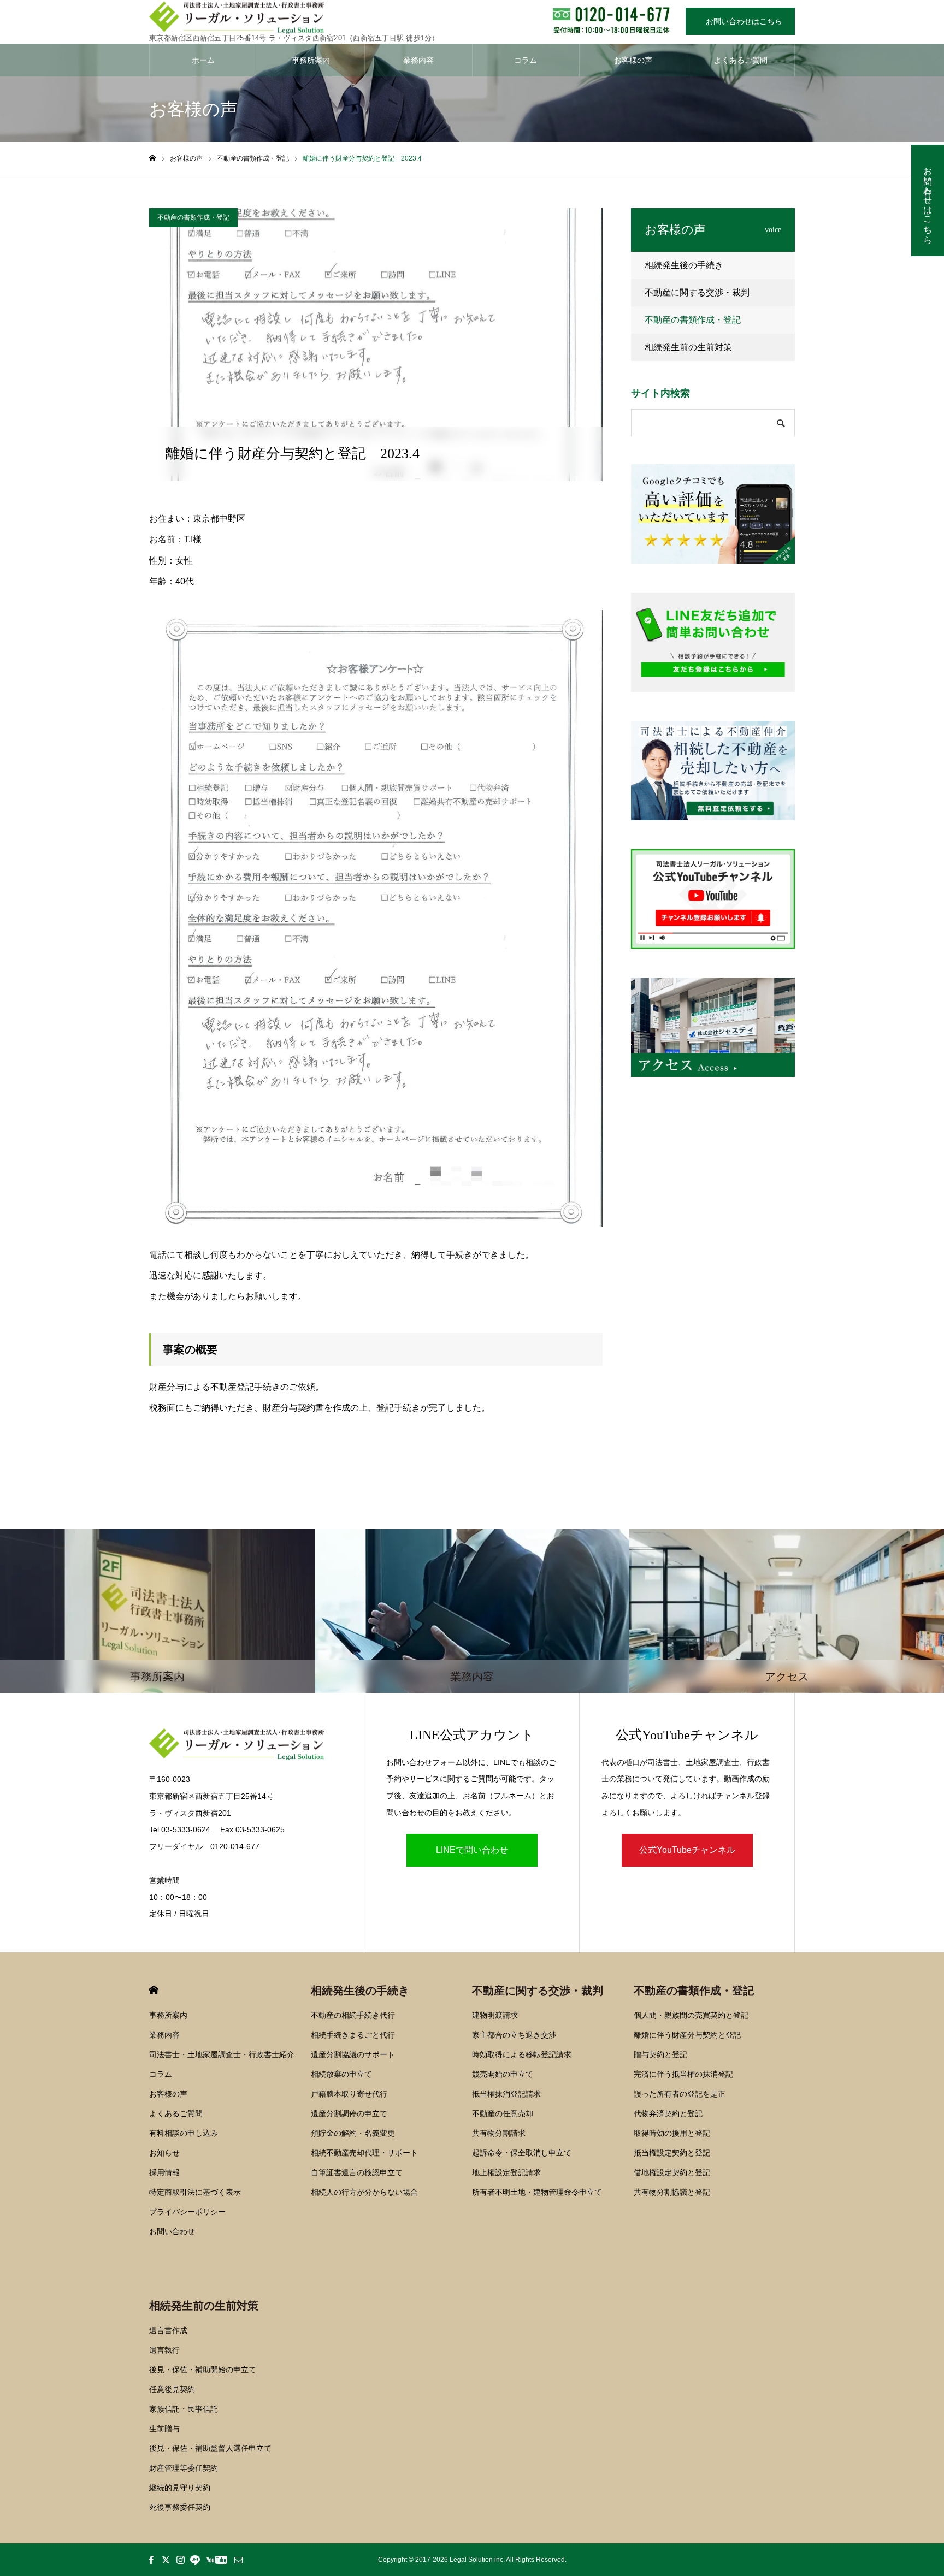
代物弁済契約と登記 (668, 2113)
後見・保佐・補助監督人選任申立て (210, 2448)
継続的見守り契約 (180, 2488)
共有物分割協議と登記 (672, 2192)
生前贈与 (164, 2429)
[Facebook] (151, 2560)
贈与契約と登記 (660, 2054)
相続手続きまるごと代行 (353, 2035)
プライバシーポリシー (187, 2212)
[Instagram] (180, 2560)
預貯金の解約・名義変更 (353, 2133)
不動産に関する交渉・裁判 (697, 292)
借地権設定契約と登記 (672, 2172)
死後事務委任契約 (180, 2507)
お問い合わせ (172, 2231)
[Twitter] (166, 2560)
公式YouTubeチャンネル (687, 1850)
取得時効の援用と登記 (672, 2133)
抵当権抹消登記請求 (506, 2094)
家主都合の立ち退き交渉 (514, 2035)
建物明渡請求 (495, 2015)
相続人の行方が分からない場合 (364, 2192)
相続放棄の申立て (341, 2074)
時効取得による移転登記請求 (522, 2054)
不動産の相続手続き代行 (353, 2015)
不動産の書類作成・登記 (193, 217)
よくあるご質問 (741, 60)
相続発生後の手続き (684, 265)
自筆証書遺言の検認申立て (357, 2172)
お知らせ (164, 2153)
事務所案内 (311, 60)
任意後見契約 (172, 2389)
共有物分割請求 (499, 2133)
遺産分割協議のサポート (353, 2054)
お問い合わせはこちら (740, 21)
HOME (154, 1990)
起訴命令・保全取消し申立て (522, 2153)
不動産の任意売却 (503, 2113)
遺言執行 (164, 2350)
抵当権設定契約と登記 (672, 2153)
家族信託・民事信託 (184, 2409)
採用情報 (164, 2172)
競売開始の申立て (503, 2074)
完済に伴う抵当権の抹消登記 (683, 2074)
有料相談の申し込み (184, 2133)
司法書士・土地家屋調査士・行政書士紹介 (222, 2054)
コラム (526, 60)
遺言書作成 (168, 2330)
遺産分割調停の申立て (349, 2113)
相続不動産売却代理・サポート (364, 2153)
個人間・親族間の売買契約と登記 (691, 2015)
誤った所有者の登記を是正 (680, 2094)
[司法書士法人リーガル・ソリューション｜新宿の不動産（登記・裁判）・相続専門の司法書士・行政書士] (294, 18)
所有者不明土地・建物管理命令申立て (537, 2192)
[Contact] (238, 2560)
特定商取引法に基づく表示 (195, 2192)
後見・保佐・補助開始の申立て (203, 2370)
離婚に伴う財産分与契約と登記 (687, 2035)
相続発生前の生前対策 (688, 347)
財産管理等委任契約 (184, 2468)
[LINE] (195, 2560)
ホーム (203, 60)
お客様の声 (633, 60)
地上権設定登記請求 (506, 2172)
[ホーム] (152, 158)
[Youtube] (217, 2560)
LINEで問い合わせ (472, 1850)
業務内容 (418, 60)
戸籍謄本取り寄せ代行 (349, 2094)
